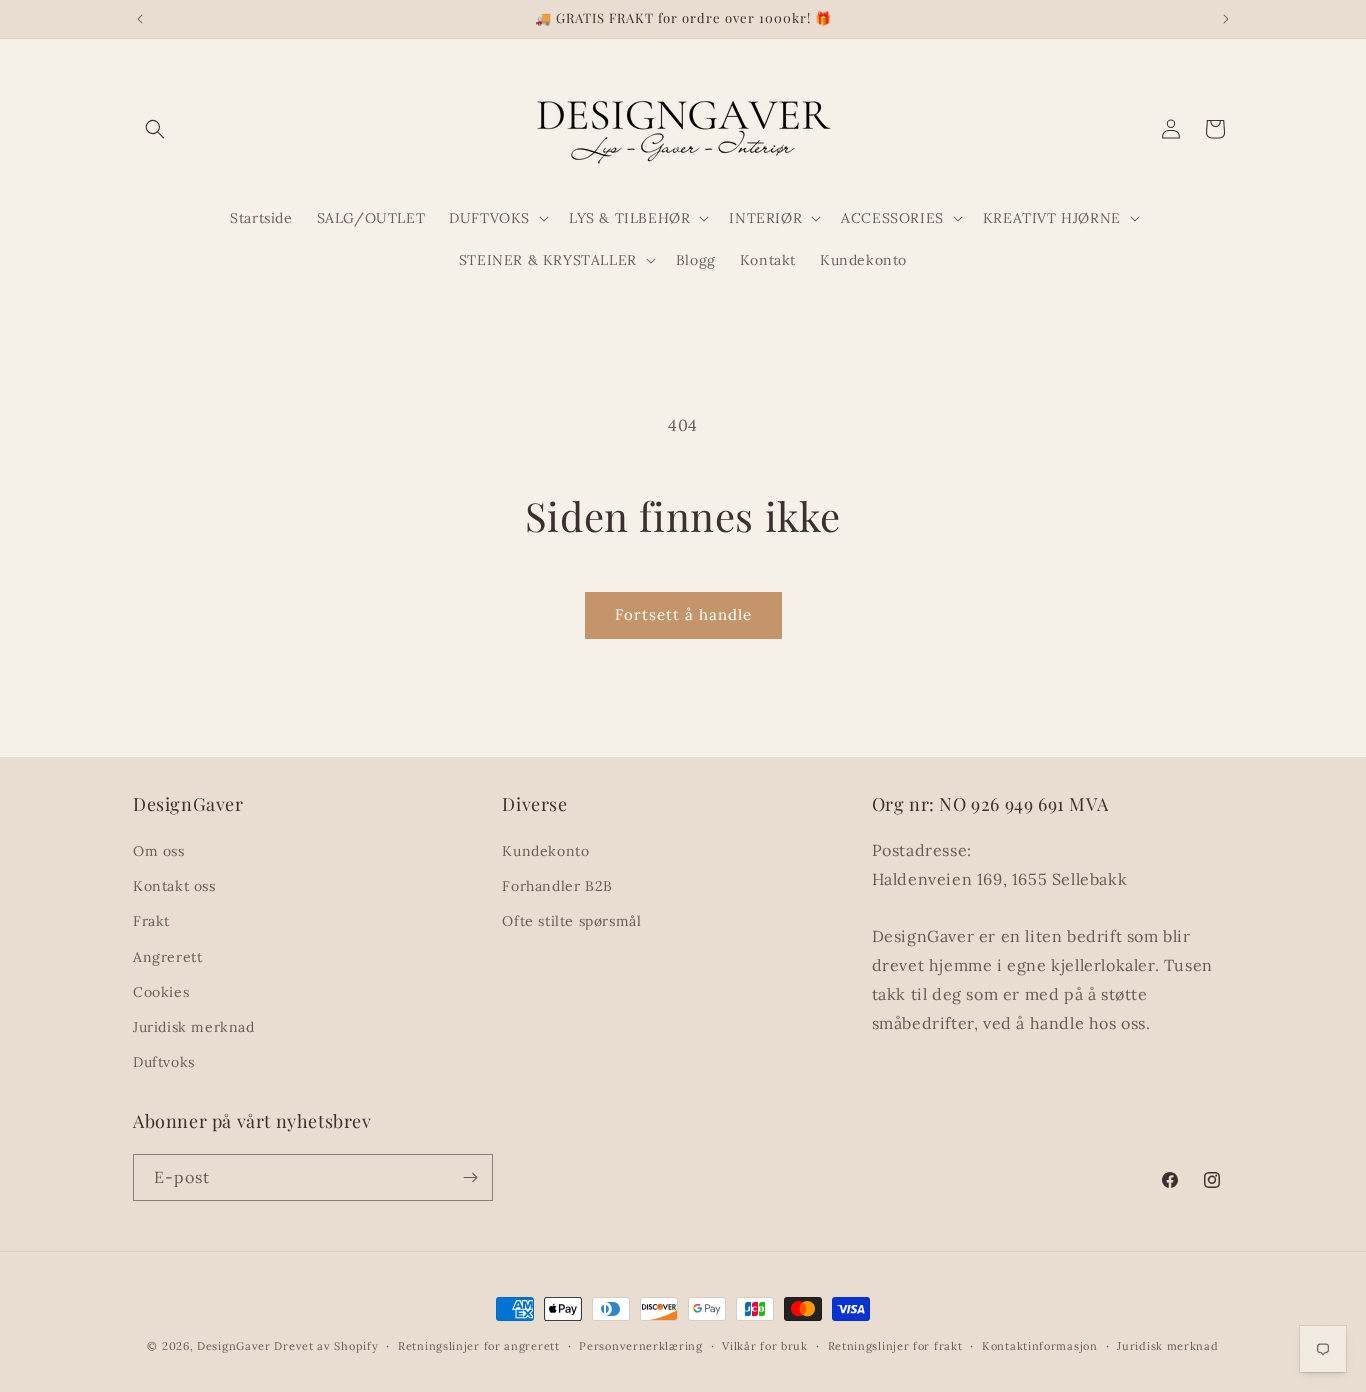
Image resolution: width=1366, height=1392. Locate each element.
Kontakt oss (174, 886)
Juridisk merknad (194, 1027)
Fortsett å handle (683, 614)
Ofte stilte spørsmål (571, 921)
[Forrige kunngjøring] (140, 19)
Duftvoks (164, 1062)
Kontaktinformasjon (1040, 1346)
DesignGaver (234, 1346)
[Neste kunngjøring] (1226, 19)
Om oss (159, 851)
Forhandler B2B (557, 886)
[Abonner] (470, 1177)
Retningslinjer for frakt (895, 1346)
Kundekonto (545, 851)
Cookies (161, 992)
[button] (155, 129)
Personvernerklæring (640, 1346)
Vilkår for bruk (765, 1346)
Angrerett (167, 957)
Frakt (151, 921)
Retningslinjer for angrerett (479, 1346)
